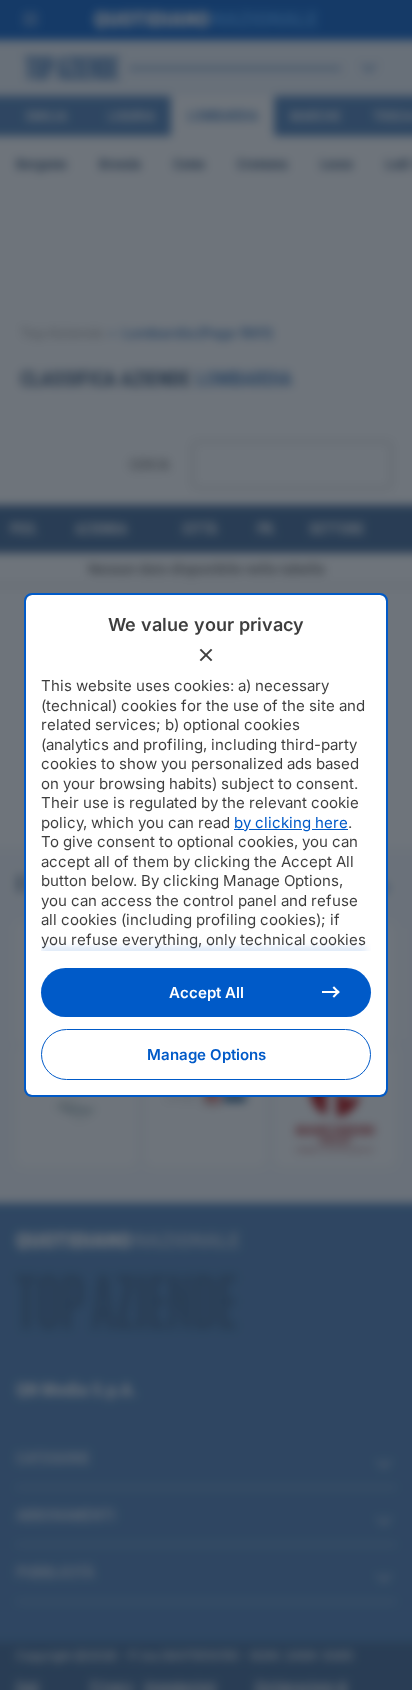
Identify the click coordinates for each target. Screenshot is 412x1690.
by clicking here (291, 822)
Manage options (206, 1054)
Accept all (206, 992)
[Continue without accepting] (206, 655)
